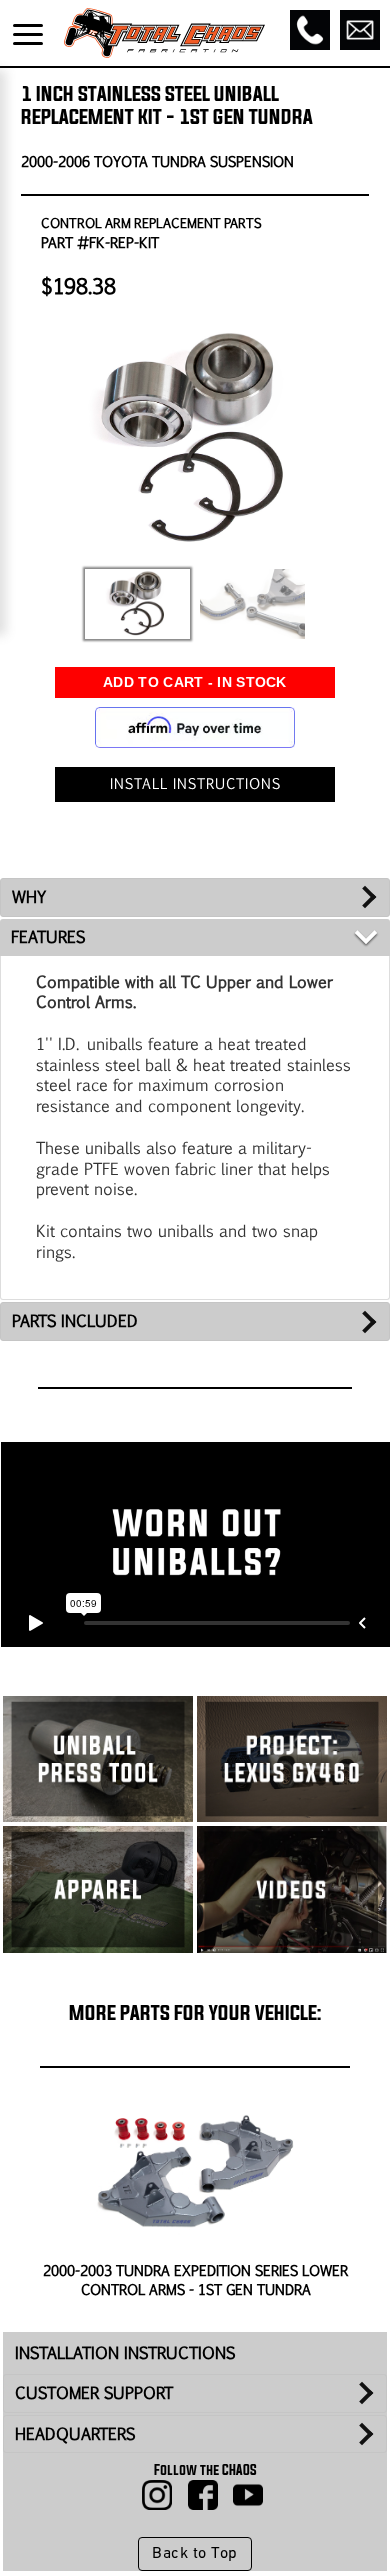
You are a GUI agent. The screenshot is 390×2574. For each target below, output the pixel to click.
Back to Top (194, 2554)
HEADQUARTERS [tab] (75, 2433)
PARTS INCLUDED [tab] (75, 1320)
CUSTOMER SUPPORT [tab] (94, 2392)
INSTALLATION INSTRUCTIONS (125, 2352)
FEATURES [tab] (48, 936)
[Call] (310, 30)
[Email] (360, 30)
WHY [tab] (29, 896)
